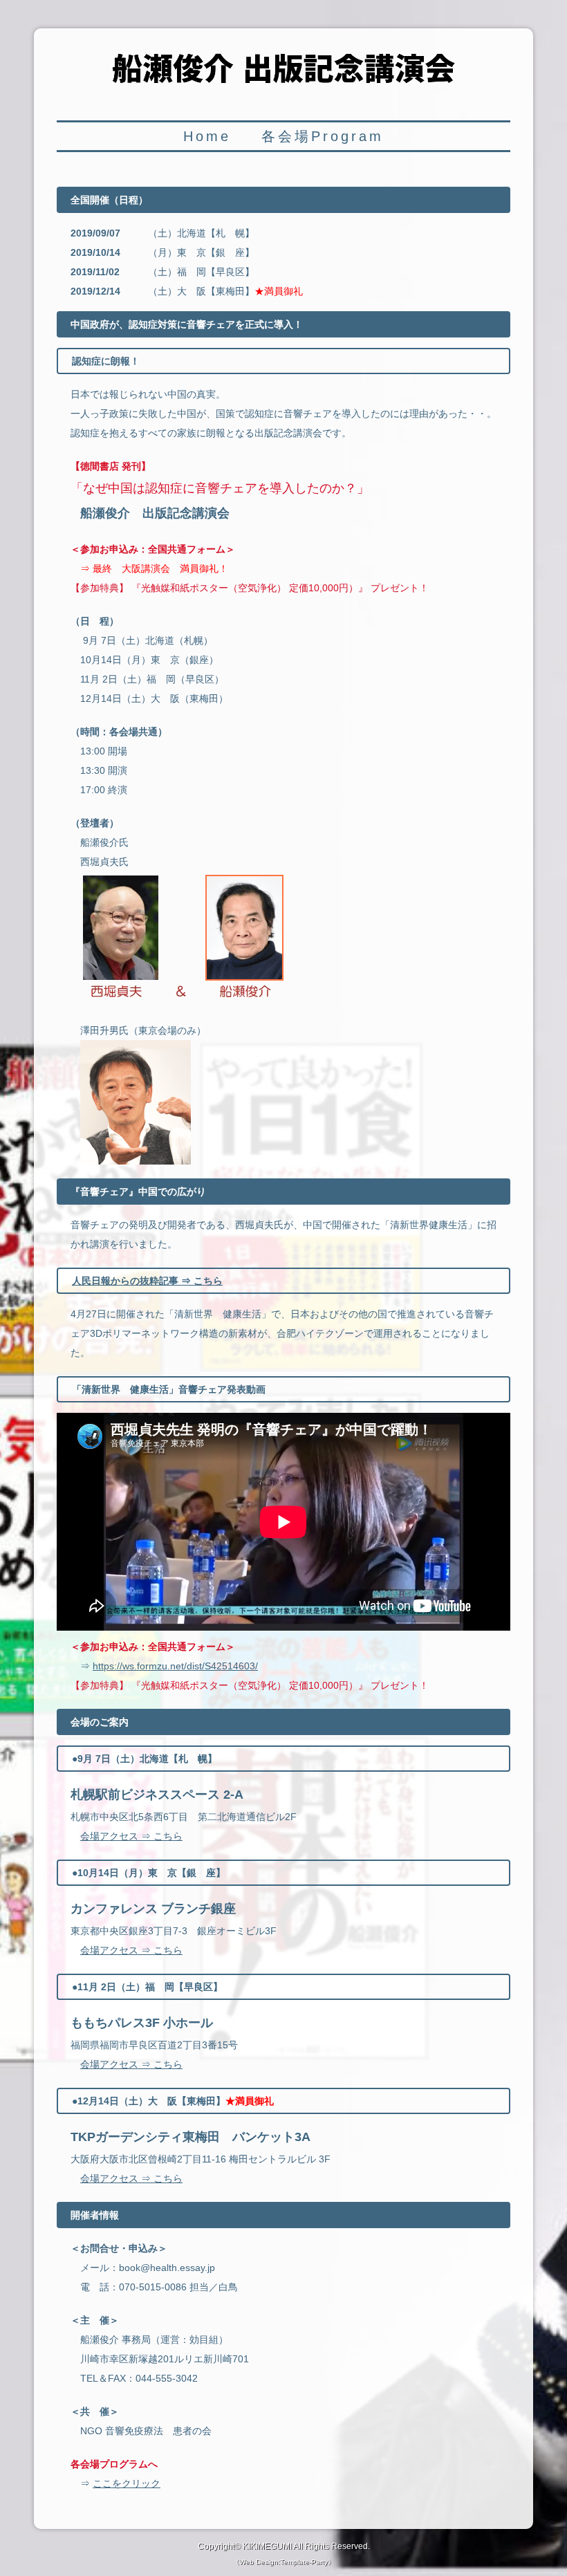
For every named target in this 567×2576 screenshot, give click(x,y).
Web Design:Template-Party (283, 2562)
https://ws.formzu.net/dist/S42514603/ (175, 1666)
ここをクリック (127, 2483)
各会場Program (323, 136)
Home (207, 136)
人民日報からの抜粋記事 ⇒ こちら (147, 1281)
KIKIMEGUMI (267, 2546)
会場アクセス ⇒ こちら (131, 1836)
